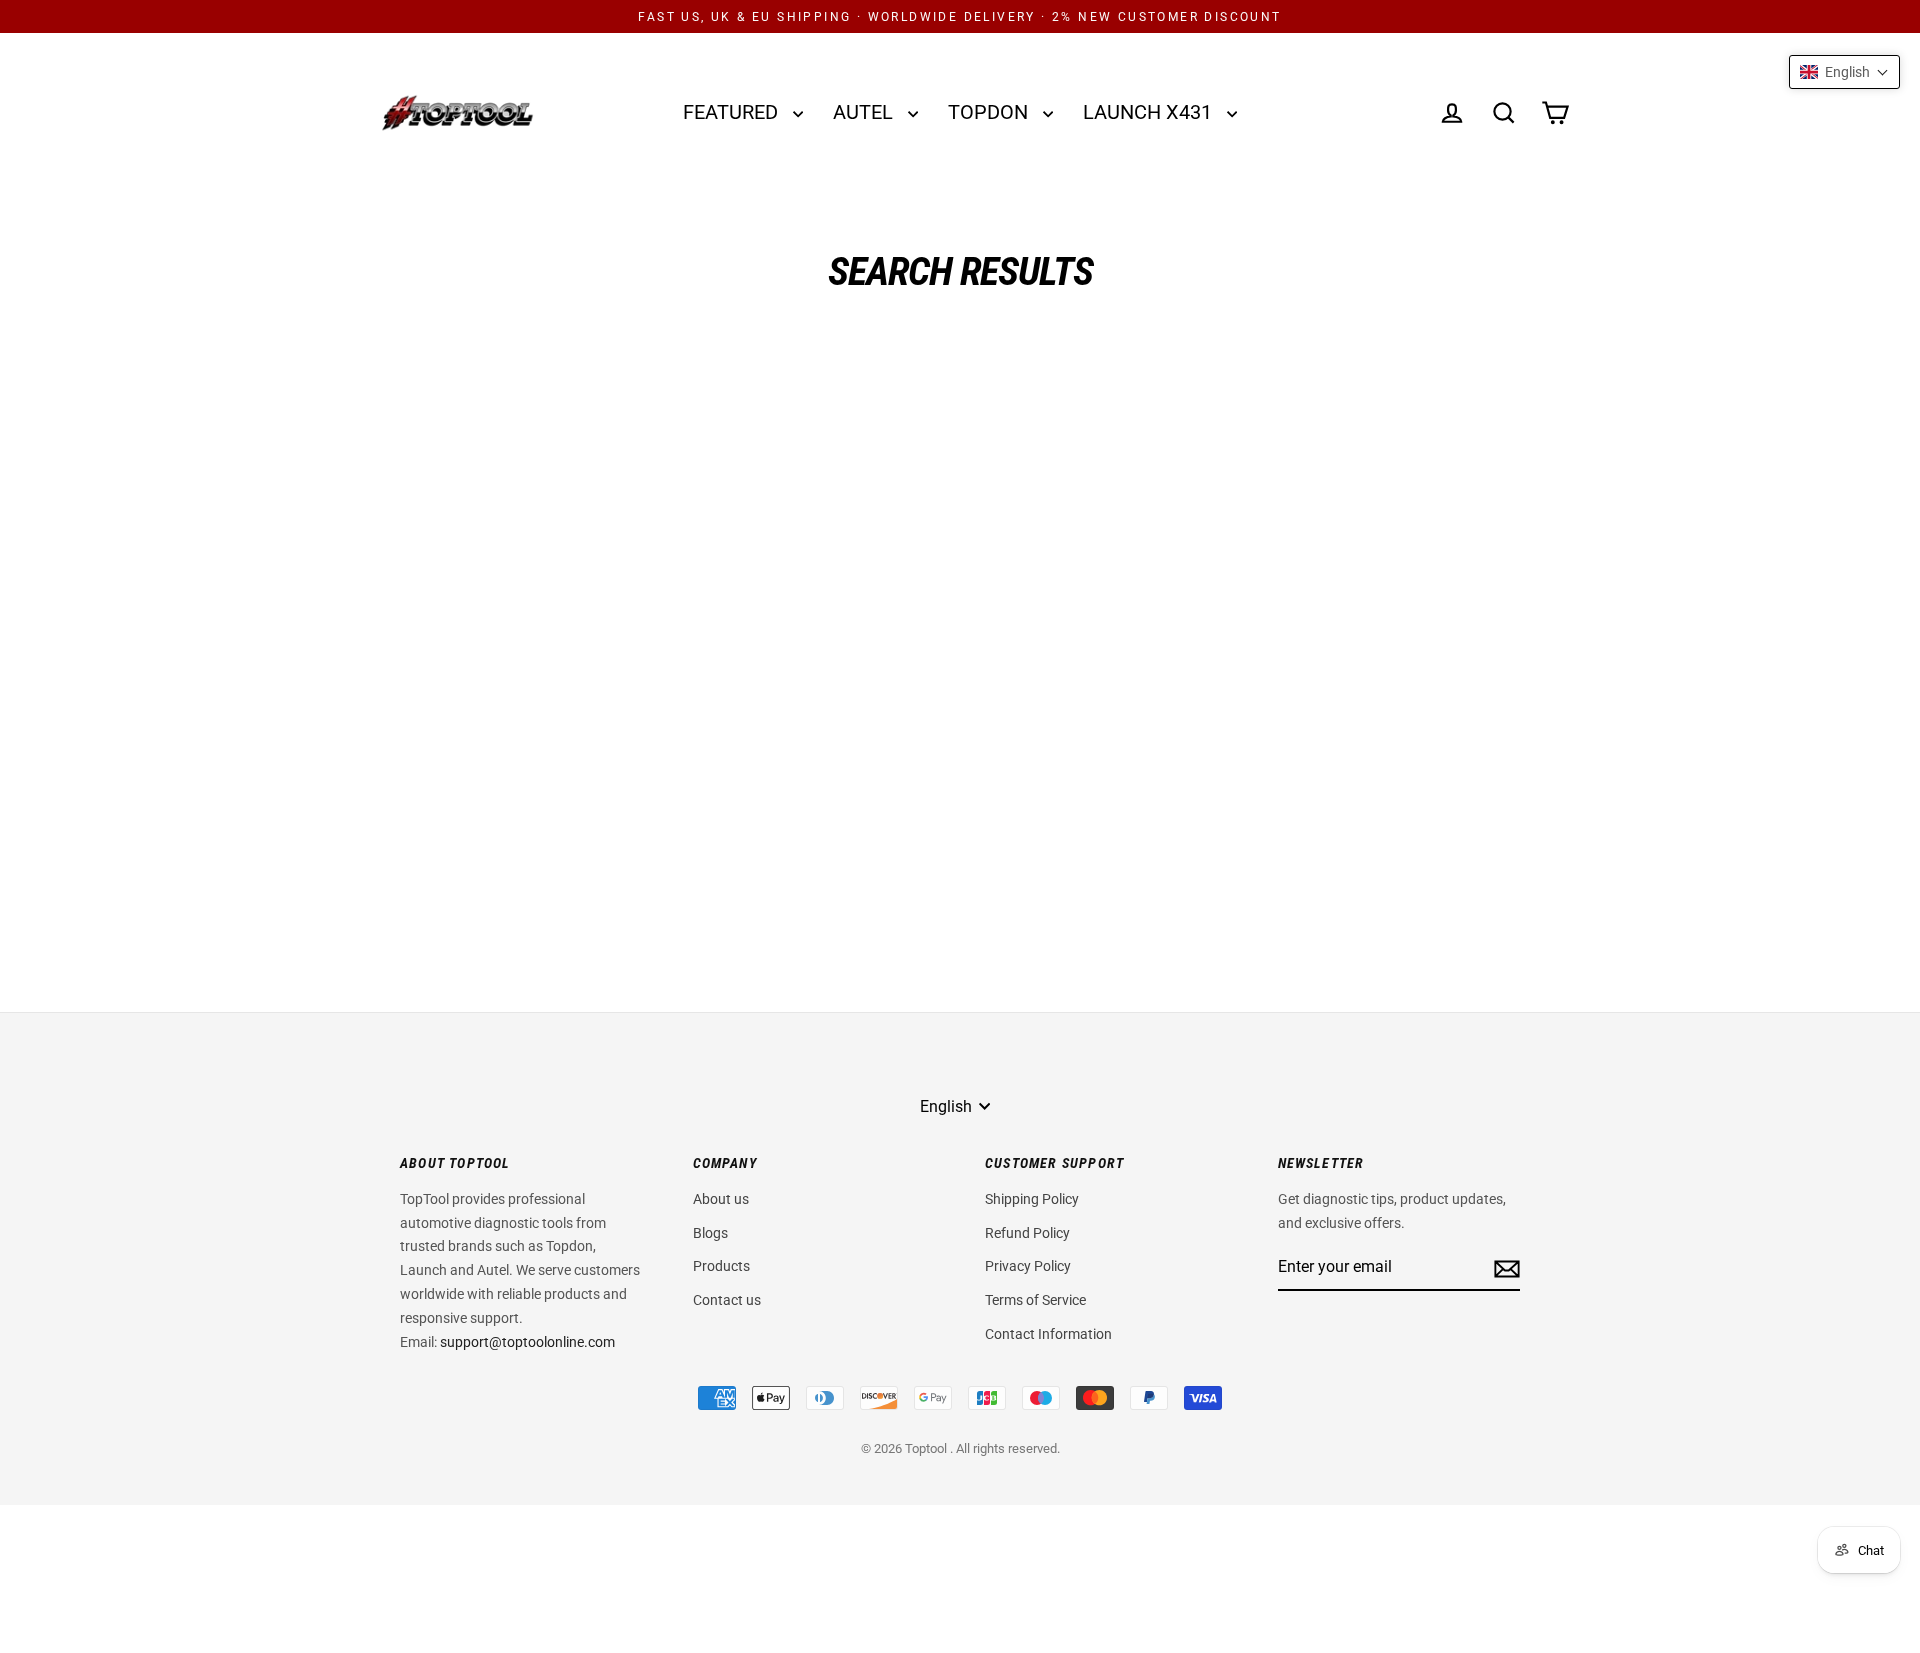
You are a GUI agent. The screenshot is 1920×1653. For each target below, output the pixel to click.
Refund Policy (1027, 1233)
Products (721, 1266)
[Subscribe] (1504, 1267)
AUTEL (865, 112)
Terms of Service (1035, 1300)
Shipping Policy (1032, 1199)
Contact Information (1048, 1334)
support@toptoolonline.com (527, 1342)
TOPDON (990, 112)
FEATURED (733, 112)
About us (721, 1199)
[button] (1844, 72)
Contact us (727, 1300)
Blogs (710, 1233)
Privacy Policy (1028, 1266)
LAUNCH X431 (1150, 112)
